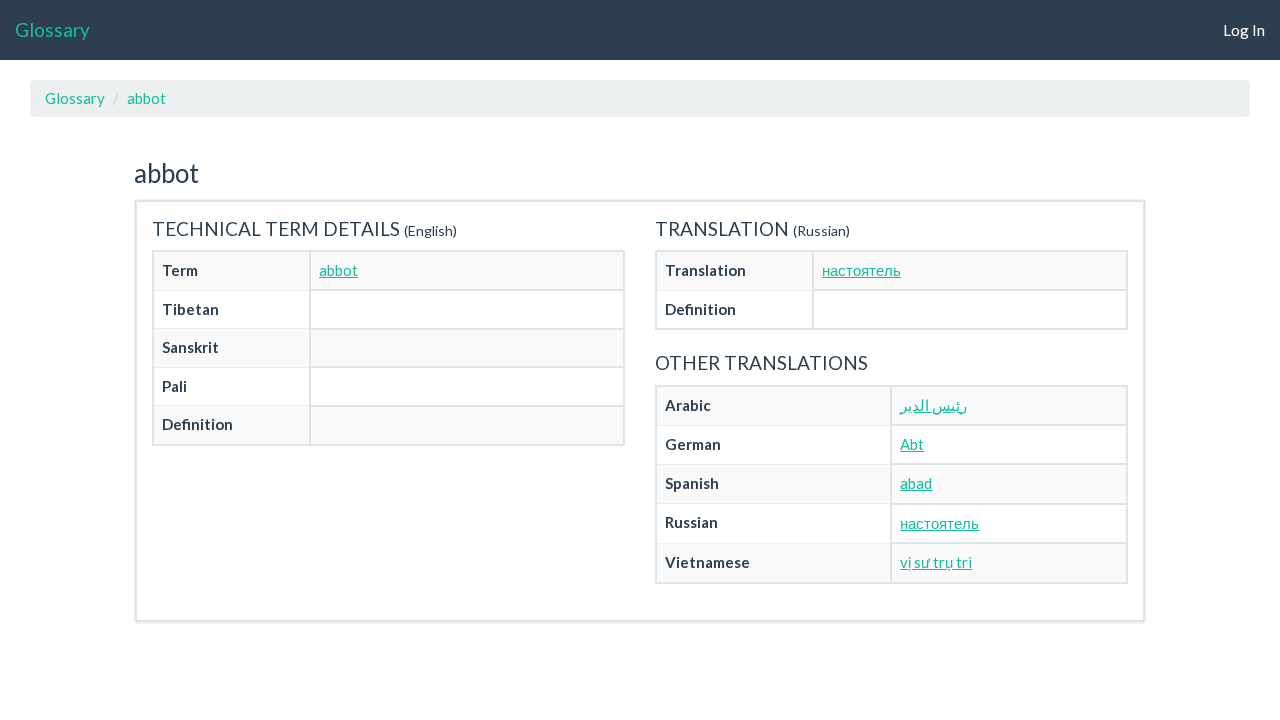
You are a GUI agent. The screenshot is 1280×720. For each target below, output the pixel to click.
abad (916, 483)
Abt (912, 444)
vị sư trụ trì (936, 562)
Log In (1244, 30)
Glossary (52, 29)
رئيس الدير (933, 405)
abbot (146, 98)
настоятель (861, 270)
